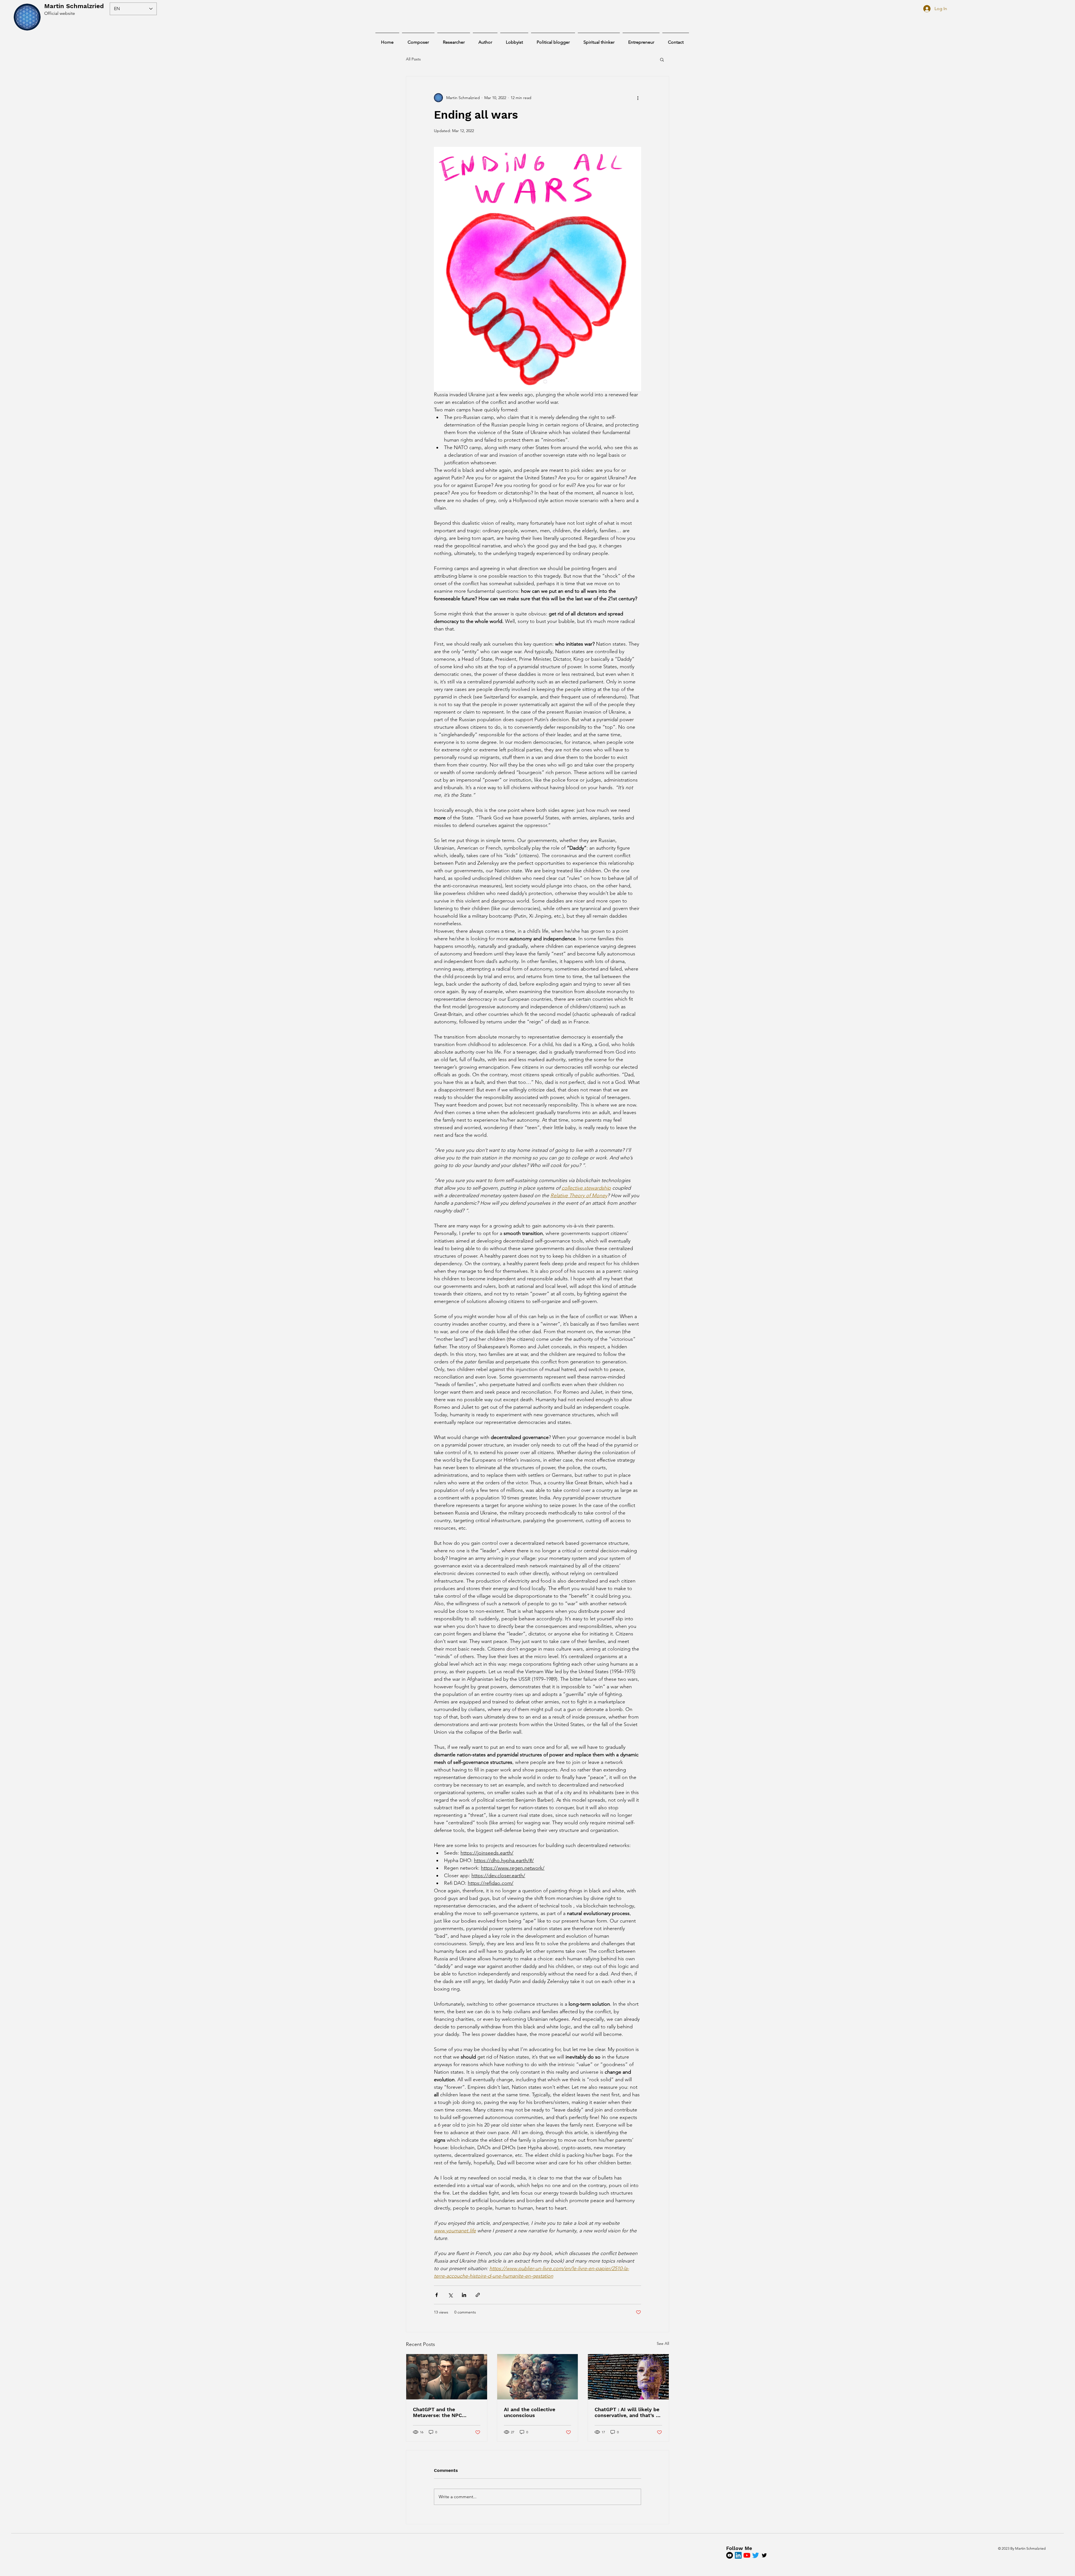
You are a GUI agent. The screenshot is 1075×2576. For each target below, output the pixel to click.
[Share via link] (478, 2295)
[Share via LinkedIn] (464, 2295)
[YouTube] (730, 2555)
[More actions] (638, 98)
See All (663, 2343)
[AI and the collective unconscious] (538, 2377)
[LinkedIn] (738, 2555)
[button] (662, 59)
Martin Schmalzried (74, 6)
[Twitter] (756, 2555)
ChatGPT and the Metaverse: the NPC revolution (437, 2412)
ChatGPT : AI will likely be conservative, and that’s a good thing (627, 2412)
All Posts (413, 59)
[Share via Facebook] (437, 2295)
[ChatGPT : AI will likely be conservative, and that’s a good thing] (628, 2377)
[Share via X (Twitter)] (450, 2295)
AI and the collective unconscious (530, 2412)
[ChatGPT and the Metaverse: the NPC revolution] (447, 2377)
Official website (60, 13)
